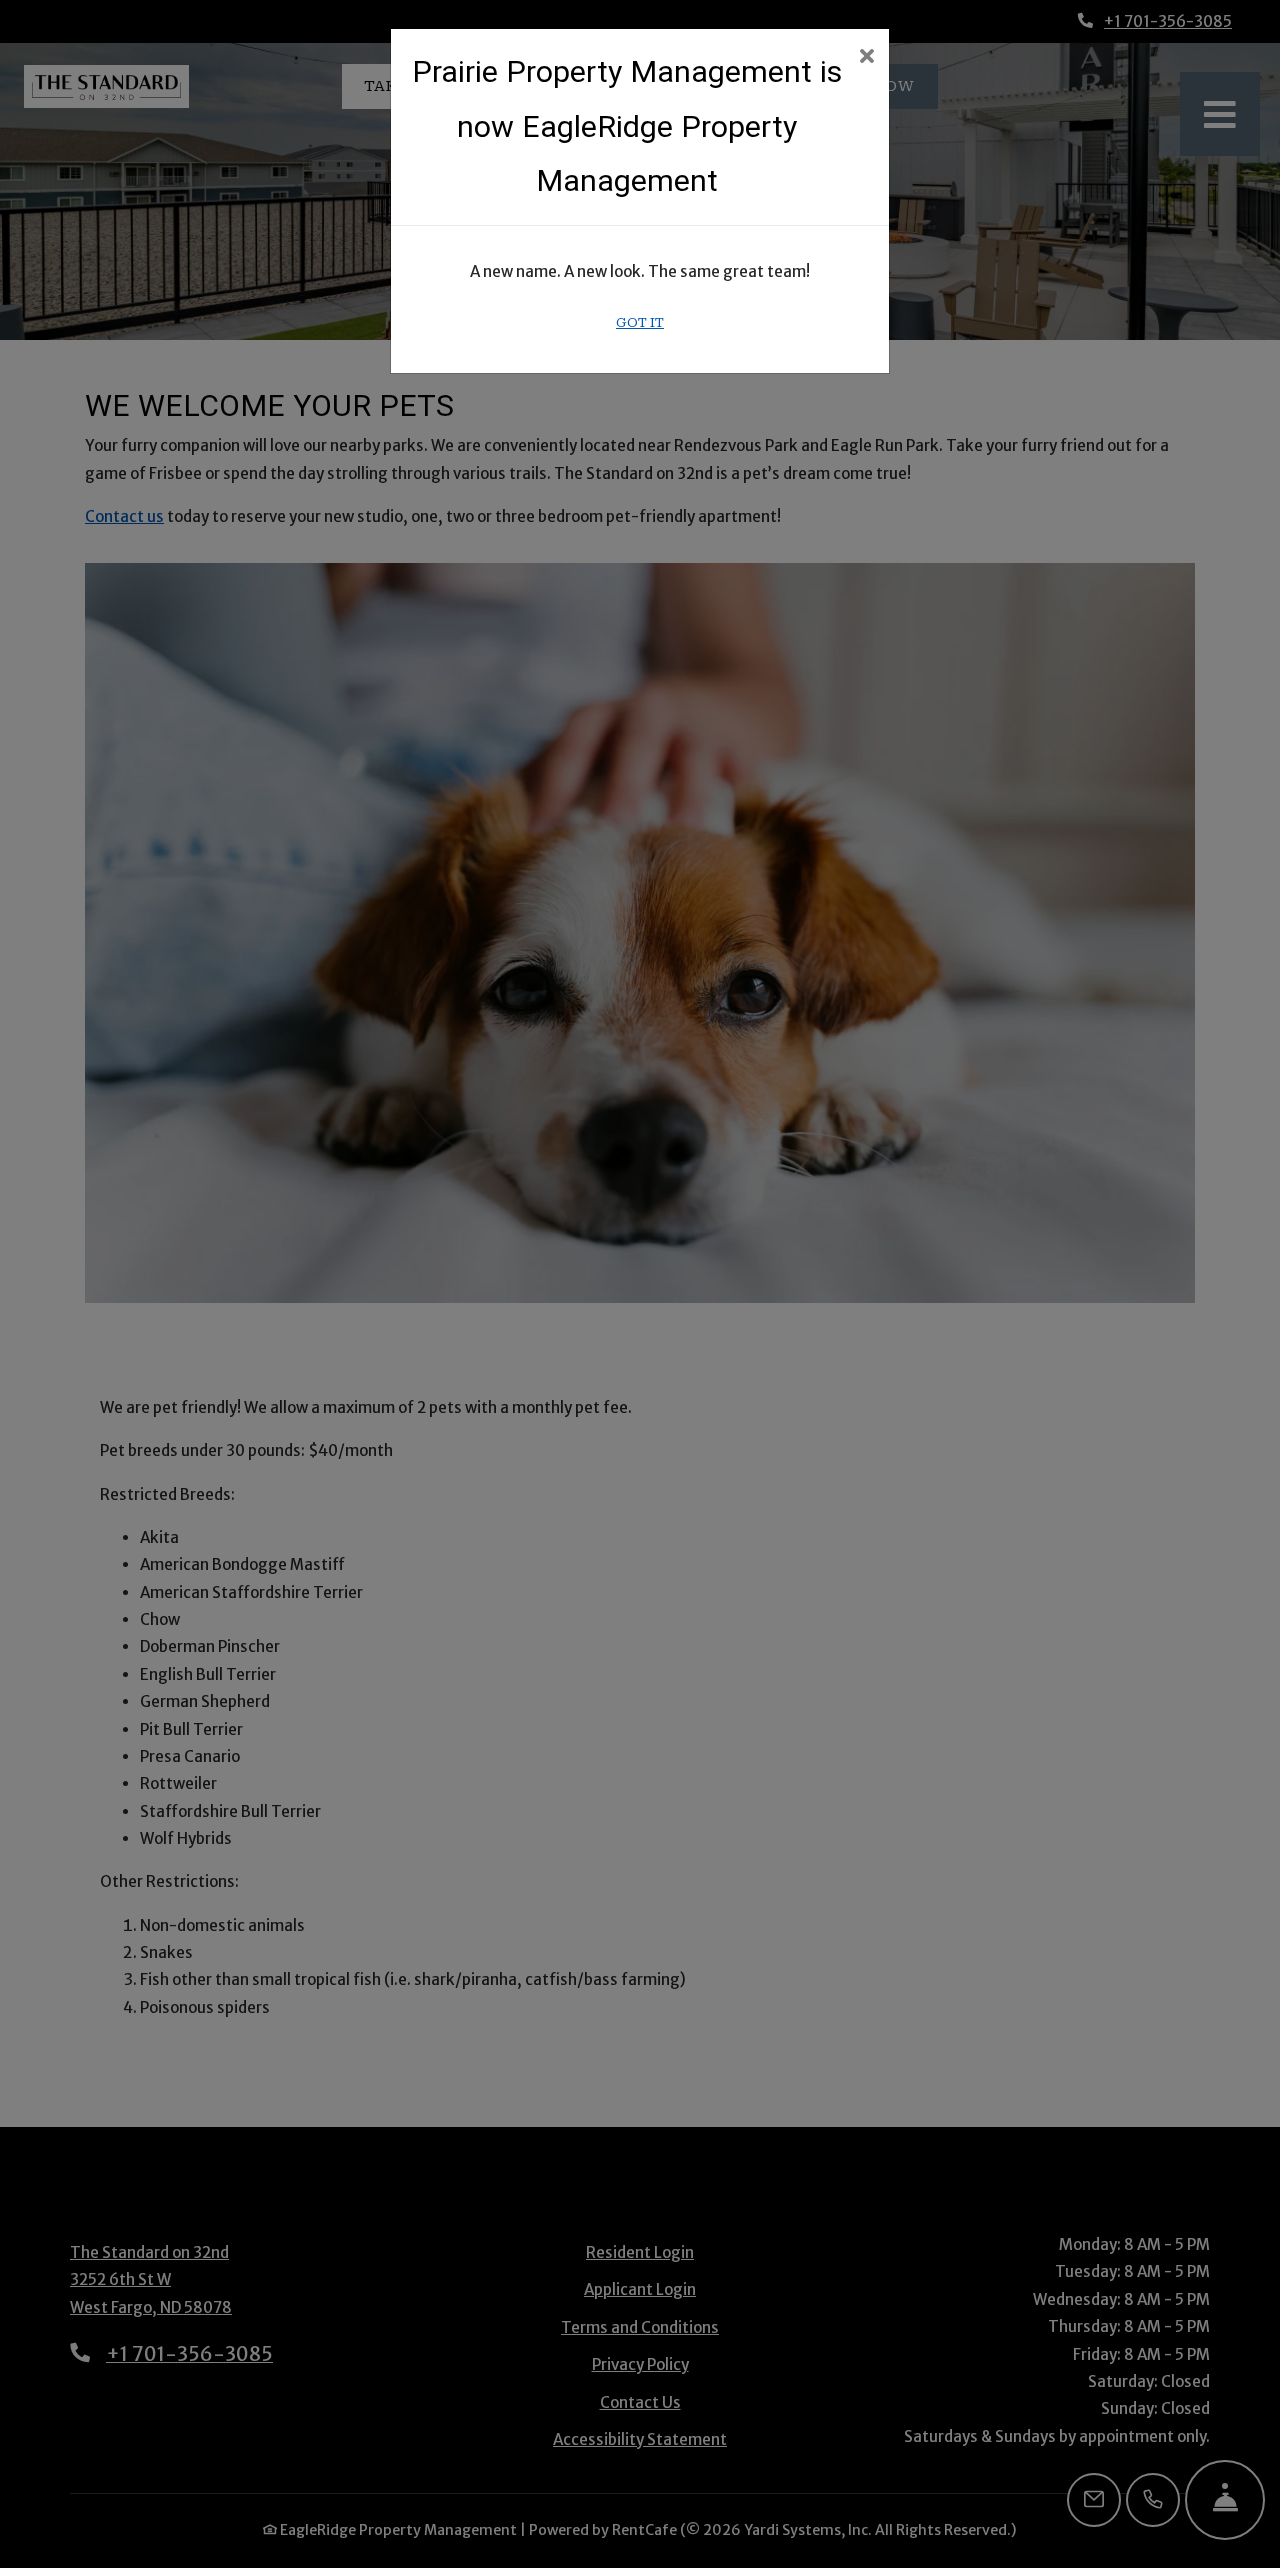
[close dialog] (866, 58)
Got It (640, 322)
